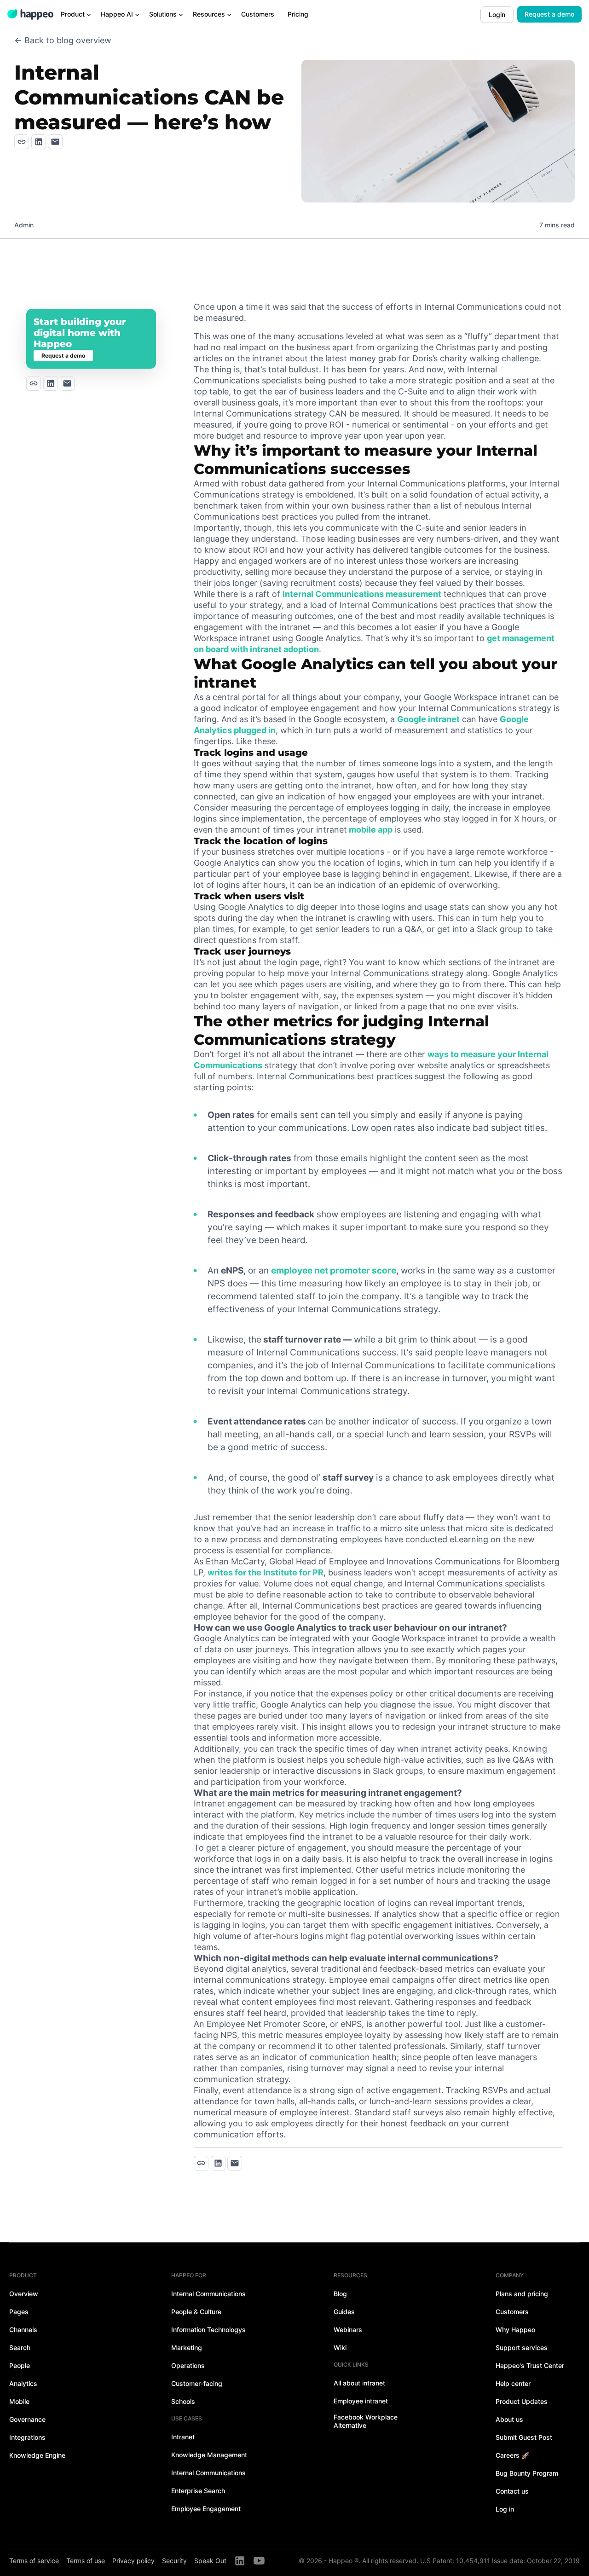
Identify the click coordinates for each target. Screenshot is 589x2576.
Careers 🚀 (512, 2455)
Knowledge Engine (37, 2455)
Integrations (27, 2437)
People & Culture (196, 2312)
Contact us (512, 2491)
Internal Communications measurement (362, 594)
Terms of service (34, 2561)
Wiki (340, 2347)
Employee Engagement (206, 2509)
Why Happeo (515, 2330)
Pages (19, 2312)
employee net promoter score (334, 1271)
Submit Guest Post (524, 2437)
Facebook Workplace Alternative (366, 2421)
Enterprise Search (198, 2491)
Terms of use (86, 2561)
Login (497, 14)
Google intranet (428, 719)
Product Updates (522, 2401)
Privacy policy (133, 2561)
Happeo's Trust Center (530, 2365)
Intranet (183, 2437)
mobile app (370, 830)
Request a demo (549, 14)
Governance (27, 2419)
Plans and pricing (522, 2294)
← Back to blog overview (63, 40)
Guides (344, 2312)
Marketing (187, 2347)
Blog (340, 2294)
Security (174, 2561)
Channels (23, 2330)
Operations (188, 2365)
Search (20, 2347)
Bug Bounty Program (527, 2473)
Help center (513, 2383)
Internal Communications (208, 2294)
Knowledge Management (209, 2455)
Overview (24, 2294)
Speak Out (210, 2561)
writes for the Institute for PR (266, 1572)
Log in (505, 2509)
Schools (183, 2401)
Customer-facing (197, 2383)
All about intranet (359, 2383)
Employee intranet (361, 2401)
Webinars (348, 2330)
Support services (522, 2347)
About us (509, 2419)
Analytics (23, 2383)
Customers (512, 2312)
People (20, 2365)
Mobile (19, 2401)
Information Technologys (208, 2330)
